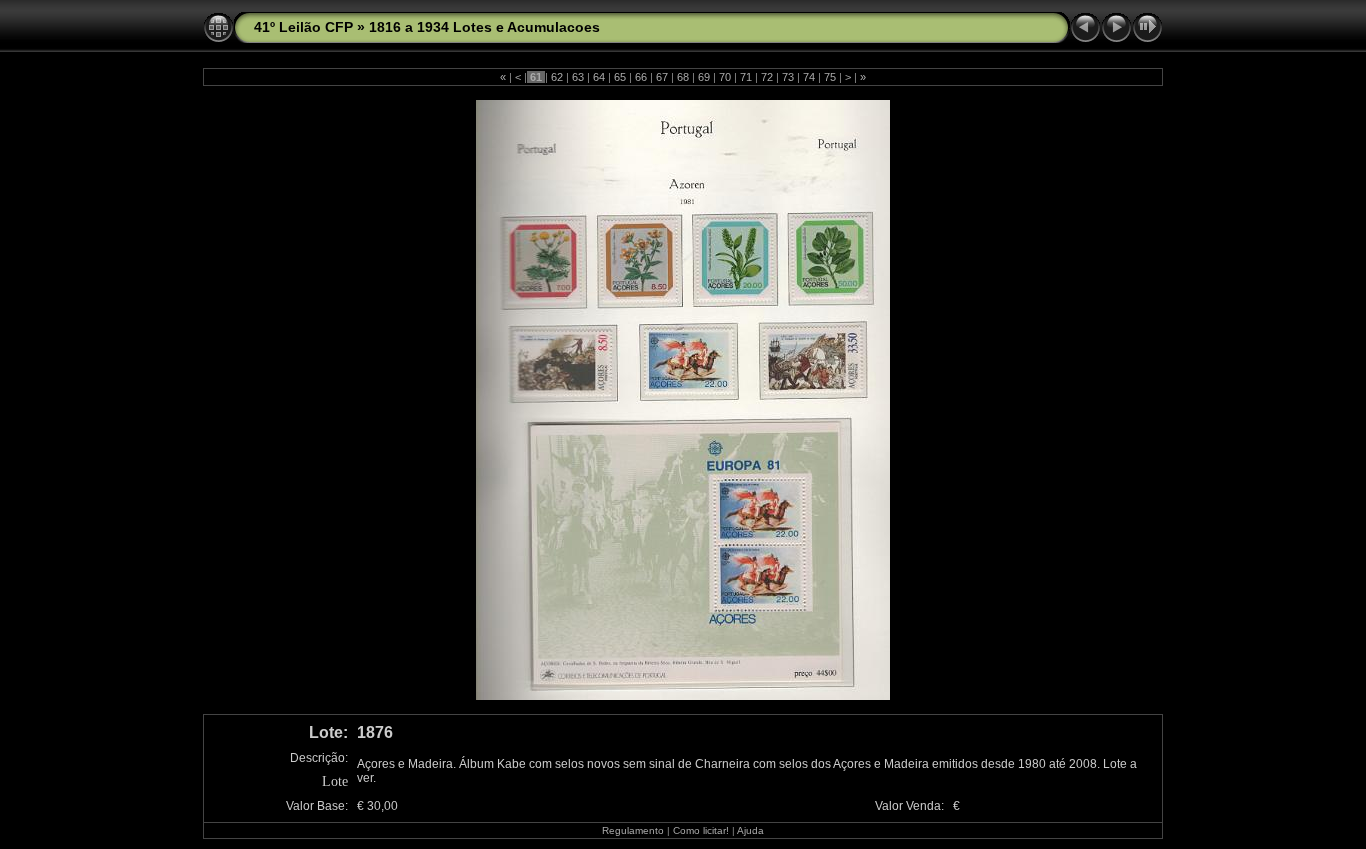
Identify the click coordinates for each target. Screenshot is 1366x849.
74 (809, 77)
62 (557, 77)
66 (641, 77)
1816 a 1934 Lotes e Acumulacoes (484, 27)
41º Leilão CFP (303, 27)
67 (662, 77)
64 (599, 77)
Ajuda (750, 830)
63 (578, 77)
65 (620, 77)
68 (683, 77)
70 (725, 77)
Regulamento (633, 830)
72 (767, 77)
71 (746, 77)
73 (788, 77)
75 (830, 77)
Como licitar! (701, 830)
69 (704, 77)
